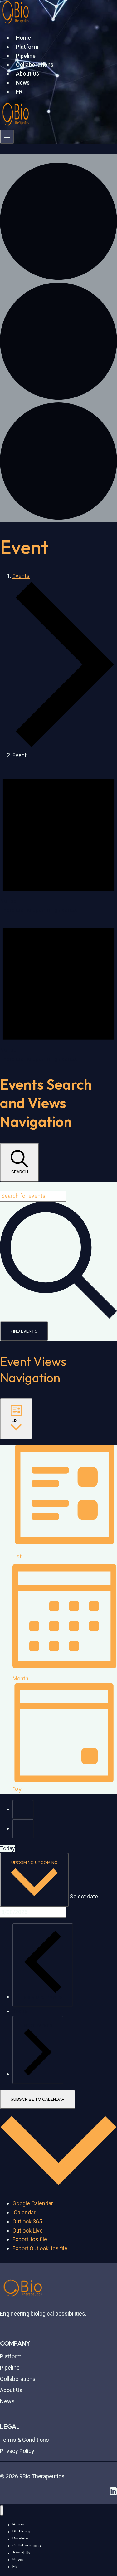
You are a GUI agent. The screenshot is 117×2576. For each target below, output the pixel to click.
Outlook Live (28, 2231)
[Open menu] (7, 137)
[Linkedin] (113, 2493)
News (23, 83)
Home (23, 38)
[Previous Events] (23, 1809)
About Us (27, 74)
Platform (27, 47)
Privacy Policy (17, 2451)
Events (21, 576)
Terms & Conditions (24, 2440)
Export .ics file (30, 2239)
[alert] (58, 840)
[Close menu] (2, 2511)
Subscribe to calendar (38, 2099)
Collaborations (35, 64)
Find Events (24, 1331)
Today (7, 1848)
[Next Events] (23, 1829)
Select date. (85, 1897)
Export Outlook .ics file (40, 2248)
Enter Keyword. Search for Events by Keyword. (57, 1186)
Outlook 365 (27, 2221)
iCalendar (24, 2212)
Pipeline (26, 55)
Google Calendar (33, 2203)
